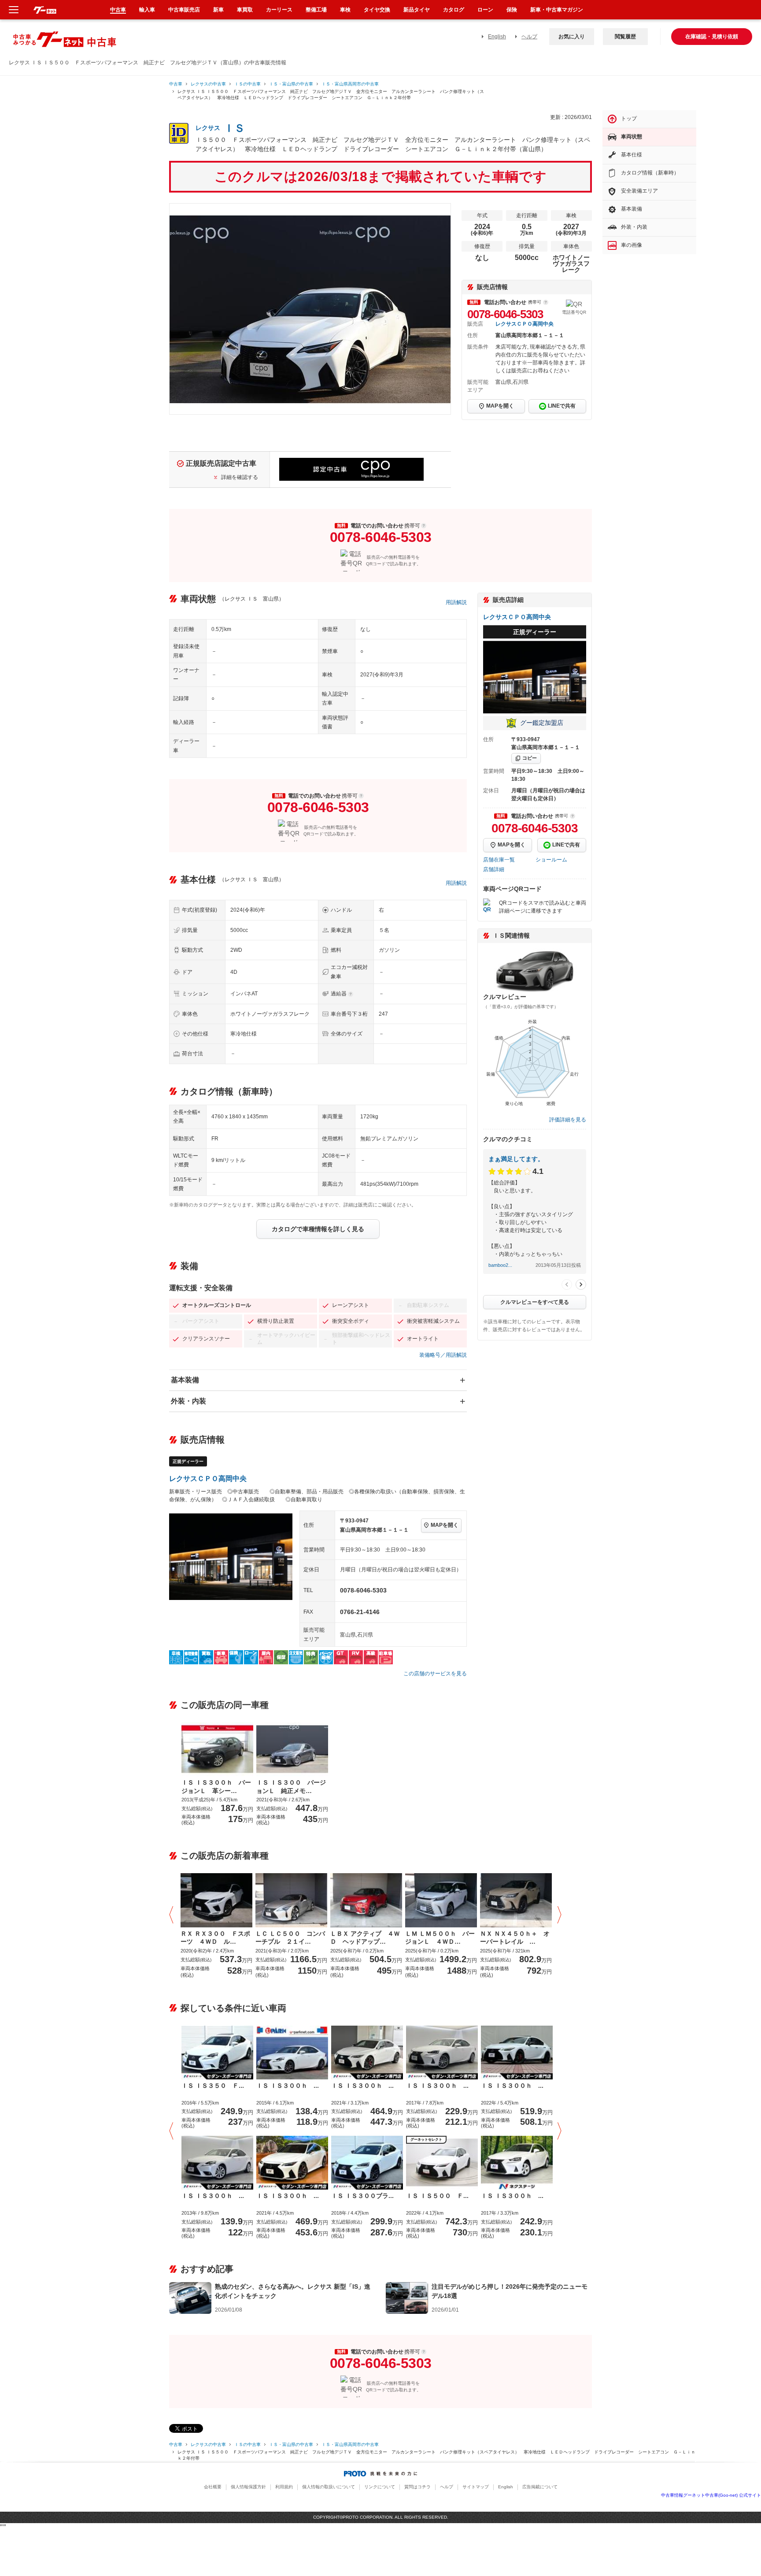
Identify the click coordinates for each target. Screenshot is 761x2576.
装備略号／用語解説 (443, 1355)
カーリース (279, 10)
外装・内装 (188, 1401)
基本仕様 (632, 155)
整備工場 (316, 10)
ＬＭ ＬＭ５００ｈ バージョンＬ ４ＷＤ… (440, 1938)
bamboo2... (500, 1265)
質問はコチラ (417, 2487)
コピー (530, 758)
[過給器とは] (351, 994)
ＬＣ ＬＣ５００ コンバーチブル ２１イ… (290, 1938)
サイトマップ (476, 2487)
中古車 (176, 84)
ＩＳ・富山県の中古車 (291, 84)
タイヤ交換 (377, 10)
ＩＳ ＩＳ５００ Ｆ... (437, 2196)
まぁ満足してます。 (516, 1159)
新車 (218, 10)
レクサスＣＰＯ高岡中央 (525, 324)
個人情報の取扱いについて (329, 2487)
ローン (485, 10)
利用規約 (284, 2487)
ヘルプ (529, 37)
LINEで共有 (562, 406)
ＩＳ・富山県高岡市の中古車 (350, 84)
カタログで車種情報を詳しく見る (318, 1229)
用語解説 (456, 602)
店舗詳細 (494, 869)
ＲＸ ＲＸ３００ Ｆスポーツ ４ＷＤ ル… (215, 1938)
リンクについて (380, 2487)
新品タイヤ (417, 10)
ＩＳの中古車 (248, 84)
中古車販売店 (184, 10)
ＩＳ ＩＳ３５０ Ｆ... (213, 2086)
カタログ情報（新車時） (650, 173)
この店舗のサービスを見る (435, 1674)
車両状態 (632, 137)
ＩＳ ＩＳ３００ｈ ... (288, 2086)
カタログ (454, 10)
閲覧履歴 (625, 37)
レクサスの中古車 (208, 84)
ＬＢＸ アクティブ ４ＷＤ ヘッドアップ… (365, 1938)
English (497, 37)
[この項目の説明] (546, 302)
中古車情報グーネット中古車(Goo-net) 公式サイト (711, 2495)
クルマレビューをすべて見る (535, 1302)
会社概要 (213, 2487)
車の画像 (632, 245)
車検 (345, 10)
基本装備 (185, 1380)
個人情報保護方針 (248, 2487)
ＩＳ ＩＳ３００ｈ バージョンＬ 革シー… (216, 1786)
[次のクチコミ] (581, 1284)
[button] (174, 1915)
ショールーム (551, 860)
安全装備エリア (639, 191)
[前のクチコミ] (567, 1284)
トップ (629, 119)
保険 (512, 10)
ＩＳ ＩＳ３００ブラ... (362, 2196)
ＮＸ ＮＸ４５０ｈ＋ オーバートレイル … (515, 1938)
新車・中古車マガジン (557, 10)
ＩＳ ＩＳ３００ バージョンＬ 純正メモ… (291, 1786)
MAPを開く (500, 406)
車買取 (245, 10)
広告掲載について (540, 2487)
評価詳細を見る (568, 1120)
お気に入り (572, 37)
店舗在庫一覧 (499, 860)
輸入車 (147, 10)
